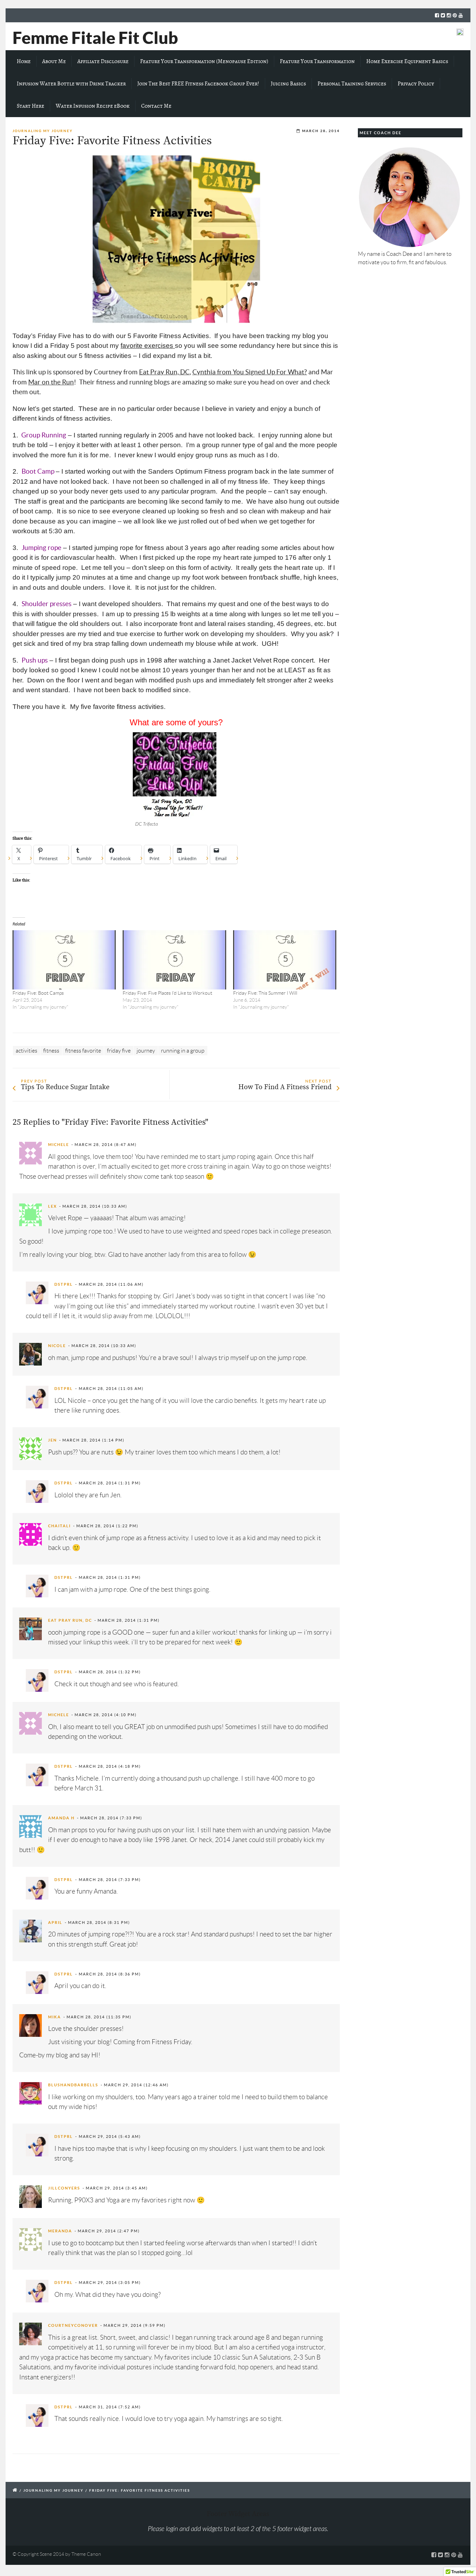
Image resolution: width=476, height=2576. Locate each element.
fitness (51, 1051)
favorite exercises (148, 346)
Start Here (30, 106)
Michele (59, 1145)
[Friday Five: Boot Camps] (64, 960)
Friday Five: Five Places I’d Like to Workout (167, 993)
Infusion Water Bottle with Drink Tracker (71, 84)
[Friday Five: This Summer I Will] (285, 960)
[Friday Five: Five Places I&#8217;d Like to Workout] (174, 960)
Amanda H (61, 1818)
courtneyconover (73, 2325)
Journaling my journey (43, 131)
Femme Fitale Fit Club (95, 38)
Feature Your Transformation (317, 61)
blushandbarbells (73, 2085)
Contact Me (156, 106)
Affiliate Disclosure (103, 61)
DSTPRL (64, 1284)
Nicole (57, 1346)
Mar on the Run (51, 382)
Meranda (60, 2231)
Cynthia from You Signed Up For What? (250, 372)
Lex (52, 1206)
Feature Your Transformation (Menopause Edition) (204, 61)
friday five (119, 1051)
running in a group (183, 1051)
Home (24, 61)
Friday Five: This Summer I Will (265, 993)
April (55, 1923)
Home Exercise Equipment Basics (407, 61)
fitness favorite (83, 1051)
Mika (55, 2017)
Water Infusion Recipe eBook (93, 106)
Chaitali (59, 1526)
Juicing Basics (288, 84)
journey (146, 1051)
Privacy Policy (416, 84)
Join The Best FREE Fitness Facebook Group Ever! (198, 84)
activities (26, 1051)
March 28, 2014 (321, 131)
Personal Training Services (352, 84)
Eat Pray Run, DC (164, 372)
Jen (52, 1440)
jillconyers (64, 2188)
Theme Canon (86, 2554)
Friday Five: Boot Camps (38, 993)
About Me (54, 61)
